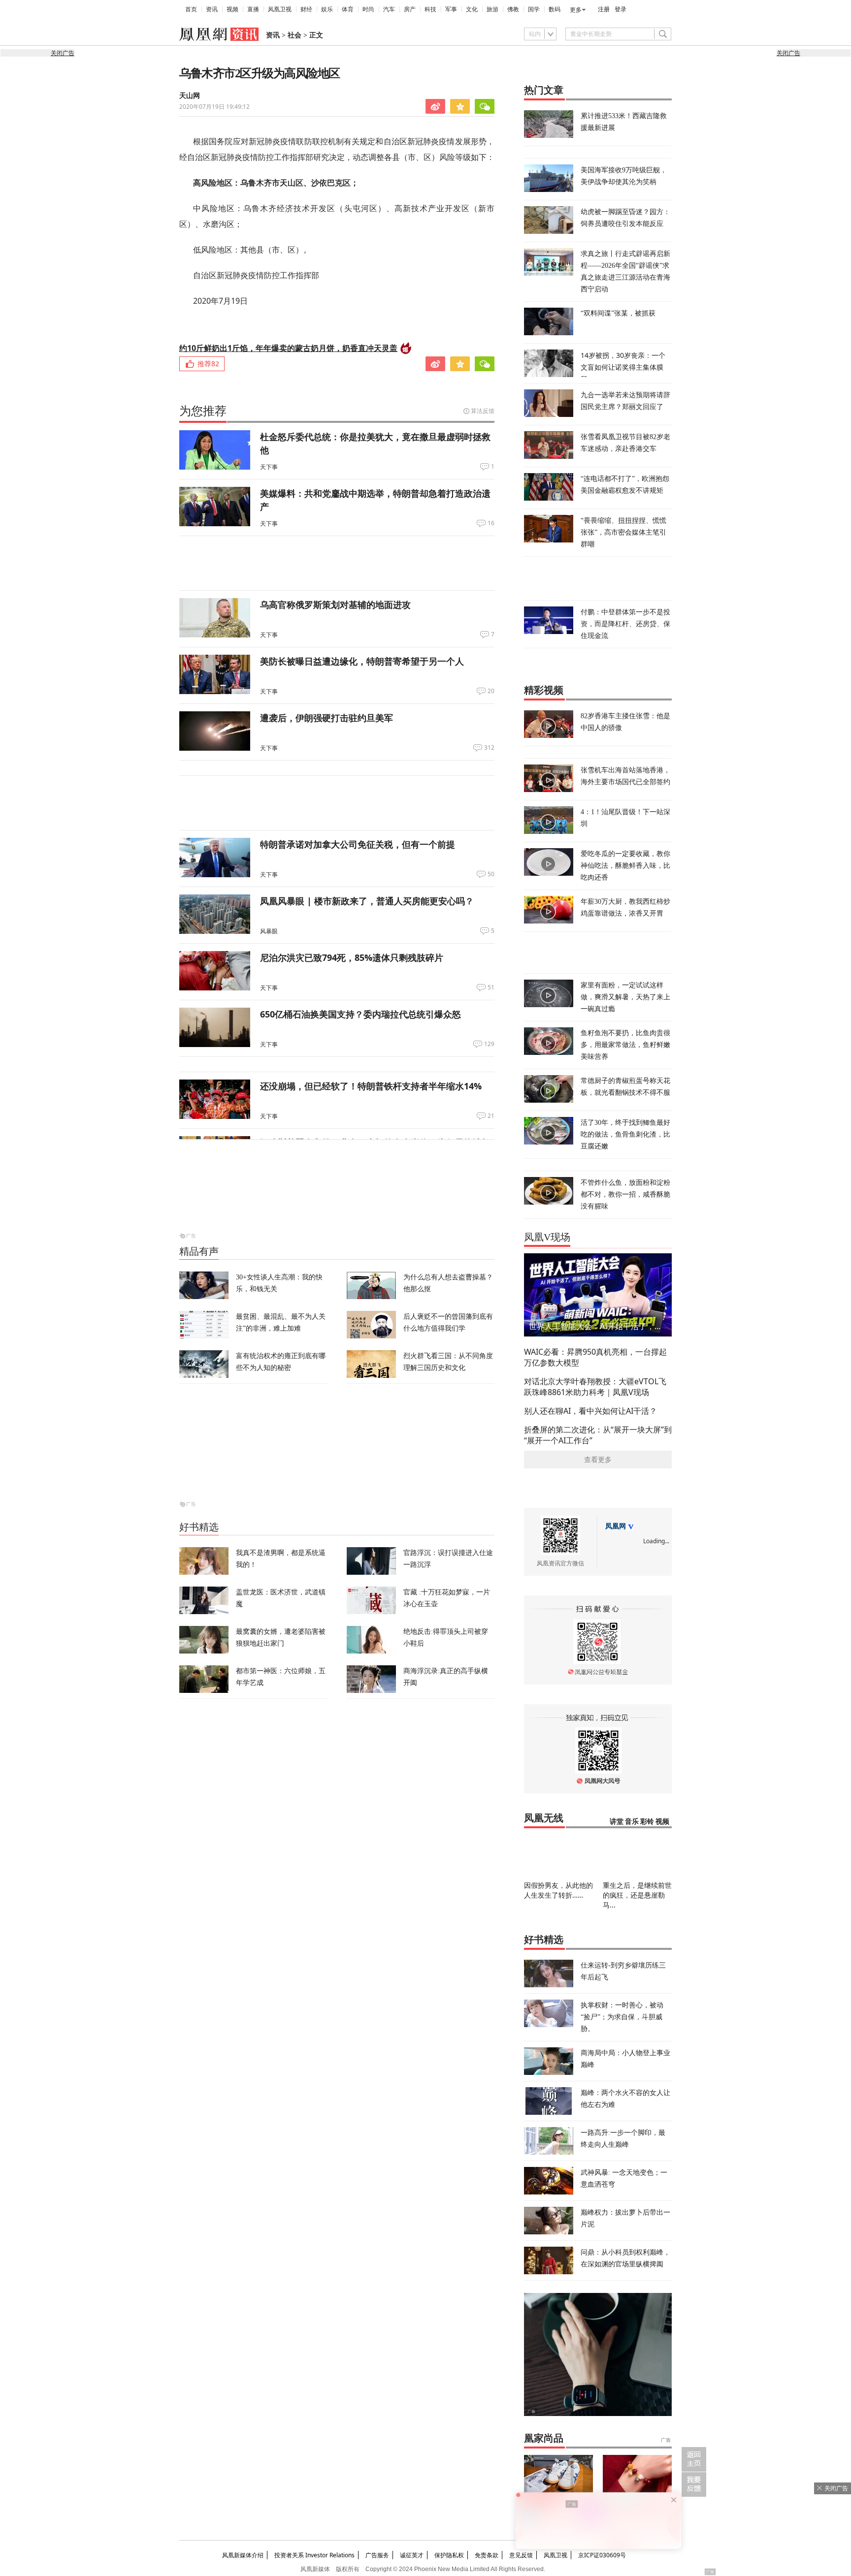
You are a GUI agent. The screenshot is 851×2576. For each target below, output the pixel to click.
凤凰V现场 (547, 1237)
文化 (472, 9)
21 (491, 1116)
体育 (348, 9)
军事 (451, 9)
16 (491, 523)
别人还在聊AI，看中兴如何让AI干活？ (590, 1411)
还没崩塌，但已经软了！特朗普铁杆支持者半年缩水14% (371, 1086)
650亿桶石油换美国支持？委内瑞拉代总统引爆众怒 (360, 1014)
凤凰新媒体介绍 (243, 2555)
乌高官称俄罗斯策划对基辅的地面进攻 (335, 604)
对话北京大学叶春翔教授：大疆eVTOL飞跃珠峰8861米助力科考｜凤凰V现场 (595, 1387)
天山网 (190, 96)
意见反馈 (521, 2555)
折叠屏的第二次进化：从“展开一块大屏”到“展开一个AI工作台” (598, 1435)
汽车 (389, 9)
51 (491, 987)
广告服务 (377, 2555)
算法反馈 (483, 411)
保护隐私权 (449, 2555)
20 (491, 691)
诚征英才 (412, 2555)
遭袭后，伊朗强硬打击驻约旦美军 (327, 718)
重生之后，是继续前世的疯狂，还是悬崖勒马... (637, 1895)
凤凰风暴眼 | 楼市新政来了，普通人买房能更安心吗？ (367, 901)
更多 (576, 10)
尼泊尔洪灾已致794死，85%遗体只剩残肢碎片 (352, 957)
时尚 (368, 9)
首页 (191, 9)
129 (489, 1044)
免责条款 (487, 2555)
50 (491, 874)
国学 (534, 9)
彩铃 (647, 1822)
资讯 (212, 9)
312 (489, 748)
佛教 (513, 9)
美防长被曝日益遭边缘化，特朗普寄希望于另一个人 (362, 661)
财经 (306, 9)
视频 (232, 9)
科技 (430, 9)
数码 (555, 9)
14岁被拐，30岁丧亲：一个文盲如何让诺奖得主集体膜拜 (623, 367)
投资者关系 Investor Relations (314, 2555)
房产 (410, 9)
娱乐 (327, 9)
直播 (253, 9)
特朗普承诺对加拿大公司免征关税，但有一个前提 (358, 844)
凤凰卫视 (280, 9)
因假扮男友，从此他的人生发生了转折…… (558, 1890)
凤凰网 (616, 1526)
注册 (604, 9)
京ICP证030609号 (602, 2555)
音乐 (632, 1822)
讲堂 (617, 1822)
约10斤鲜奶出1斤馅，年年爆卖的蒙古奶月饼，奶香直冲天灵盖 (288, 348)
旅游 (492, 9)
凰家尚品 (544, 2438)
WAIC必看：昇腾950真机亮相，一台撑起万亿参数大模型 (595, 1357)
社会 (295, 35)
